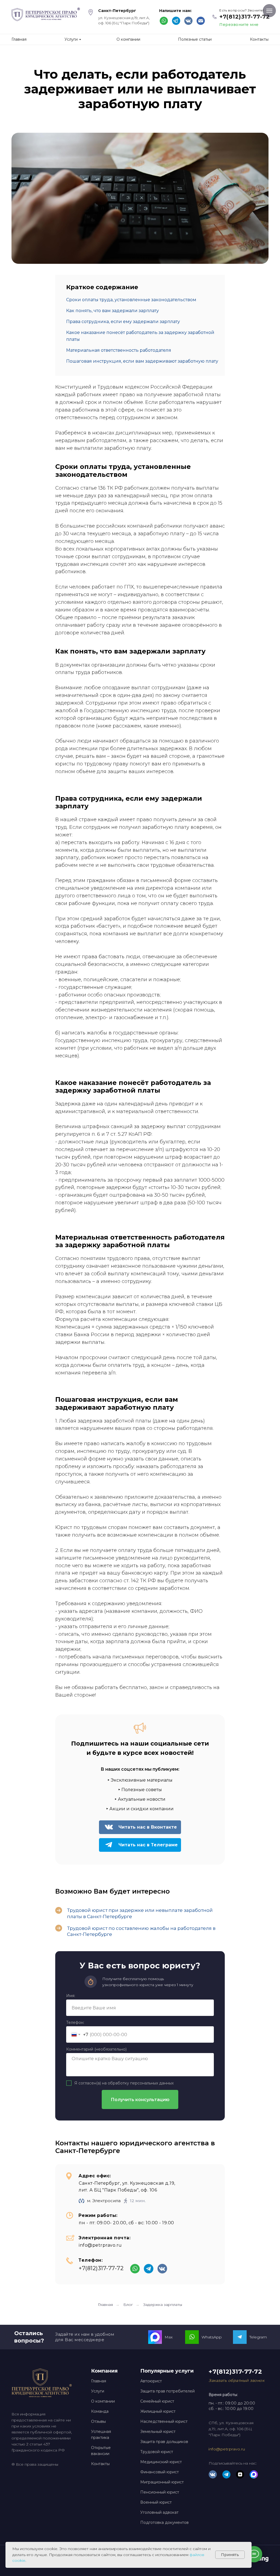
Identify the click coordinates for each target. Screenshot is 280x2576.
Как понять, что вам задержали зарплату (113, 311)
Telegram (258, 2337)
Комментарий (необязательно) (96, 2049)
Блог (128, 2305)
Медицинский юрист (161, 2462)
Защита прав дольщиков (164, 2442)
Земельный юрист (158, 2432)
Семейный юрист (157, 2401)
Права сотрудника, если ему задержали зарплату (123, 322)
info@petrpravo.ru (100, 2245)
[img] (201, 21)
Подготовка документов (164, 2522)
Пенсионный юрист (160, 2492)
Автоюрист (151, 2381)
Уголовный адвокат (159, 2512)
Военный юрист (156, 2502)
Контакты (100, 2464)
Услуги (98, 2391)
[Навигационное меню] (269, 11)
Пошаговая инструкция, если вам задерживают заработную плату (142, 361)
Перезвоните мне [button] (239, 25)
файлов (197, 2555)
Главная (105, 2305)
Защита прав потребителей (167, 2391)
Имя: (71, 1996)
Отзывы (98, 2421)
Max (169, 2337)
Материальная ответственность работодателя (119, 350)
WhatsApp (212, 2337)
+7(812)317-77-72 (244, 17)
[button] (237, 2380)
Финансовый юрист (160, 2472)
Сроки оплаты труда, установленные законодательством (131, 300)
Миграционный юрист (162, 2482)
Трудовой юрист (157, 2452)
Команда (100, 2411)
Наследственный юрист (164, 2421)
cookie (19, 2560)
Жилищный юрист (158, 2411)
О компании (103, 2401)
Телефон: (75, 2022)
